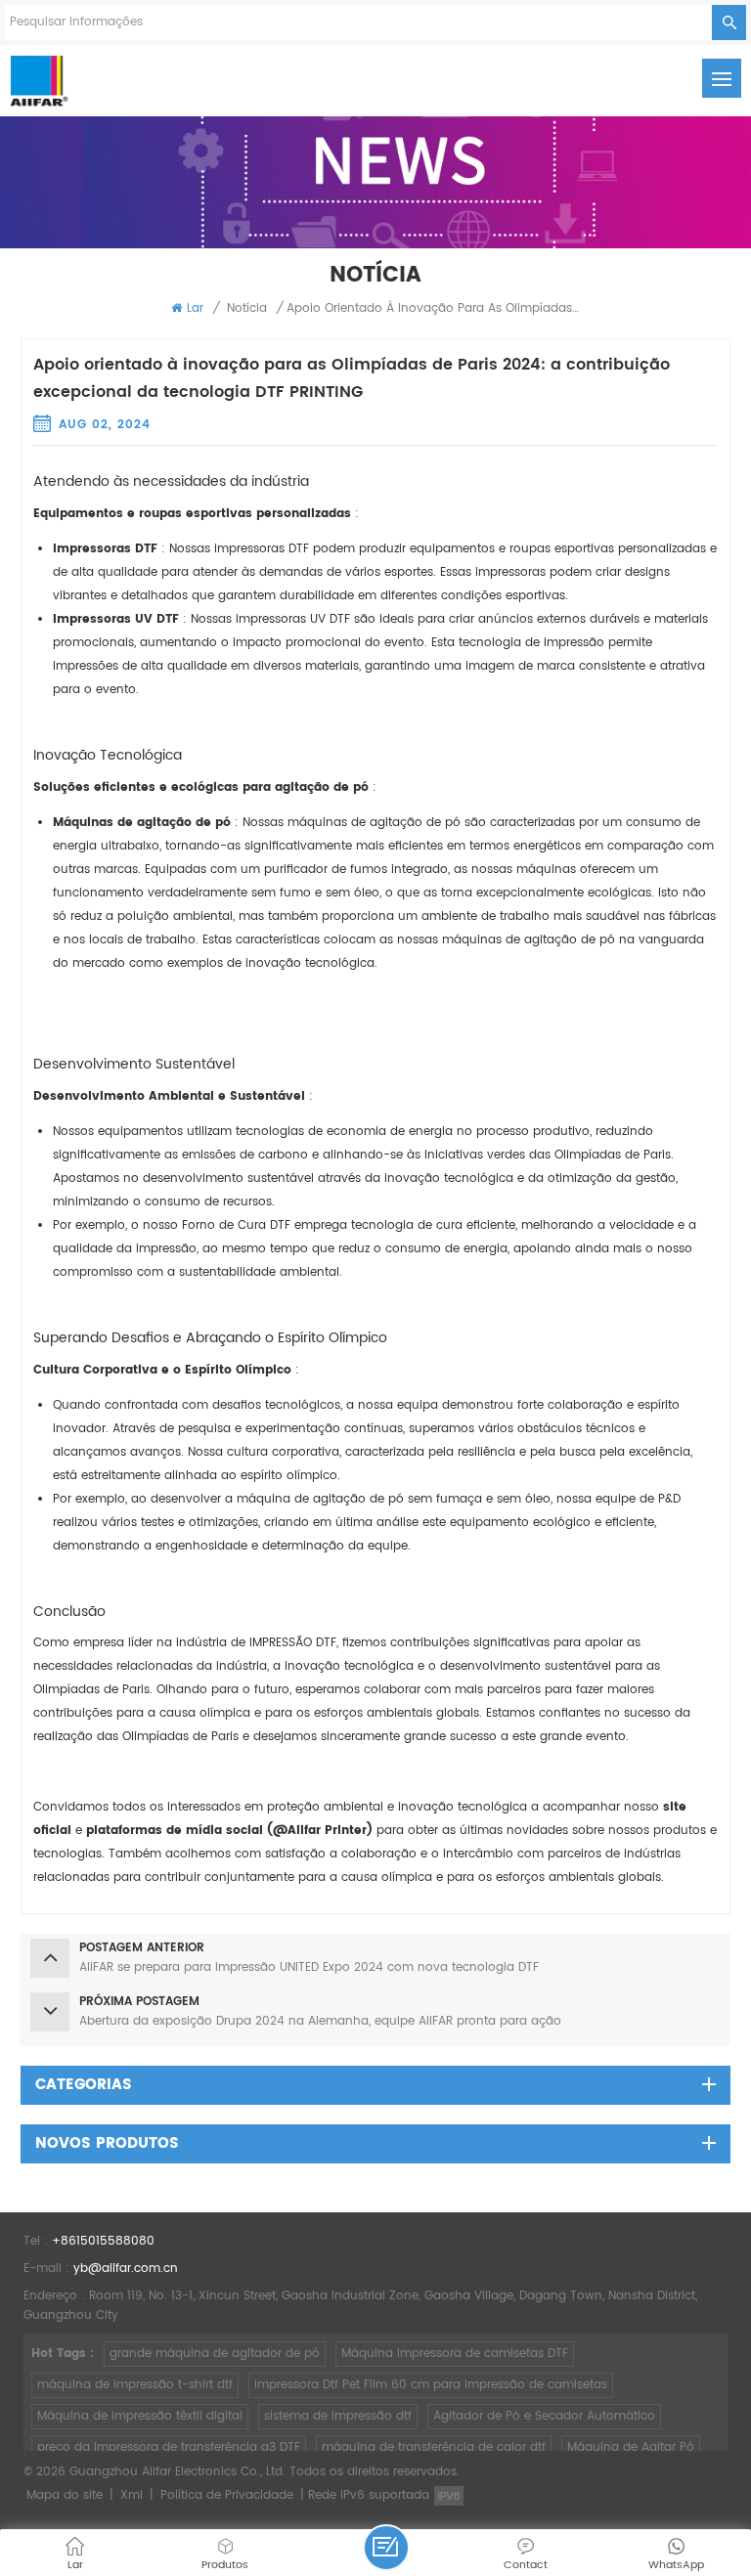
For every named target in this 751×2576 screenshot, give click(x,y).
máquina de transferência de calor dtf (434, 2447)
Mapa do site (65, 2495)
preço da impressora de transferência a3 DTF (169, 2447)
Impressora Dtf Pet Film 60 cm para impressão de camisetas (431, 2385)
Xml (132, 2495)
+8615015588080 (103, 2241)
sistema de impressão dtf (338, 2416)
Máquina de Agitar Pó (631, 2447)
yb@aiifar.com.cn (126, 2269)
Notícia (247, 308)
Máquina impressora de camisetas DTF (455, 2354)
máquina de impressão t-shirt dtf (135, 2385)
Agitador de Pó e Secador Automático (544, 2416)
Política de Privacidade (227, 2495)
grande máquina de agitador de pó (215, 2354)
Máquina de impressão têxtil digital (140, 2416)
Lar (195, 308)
